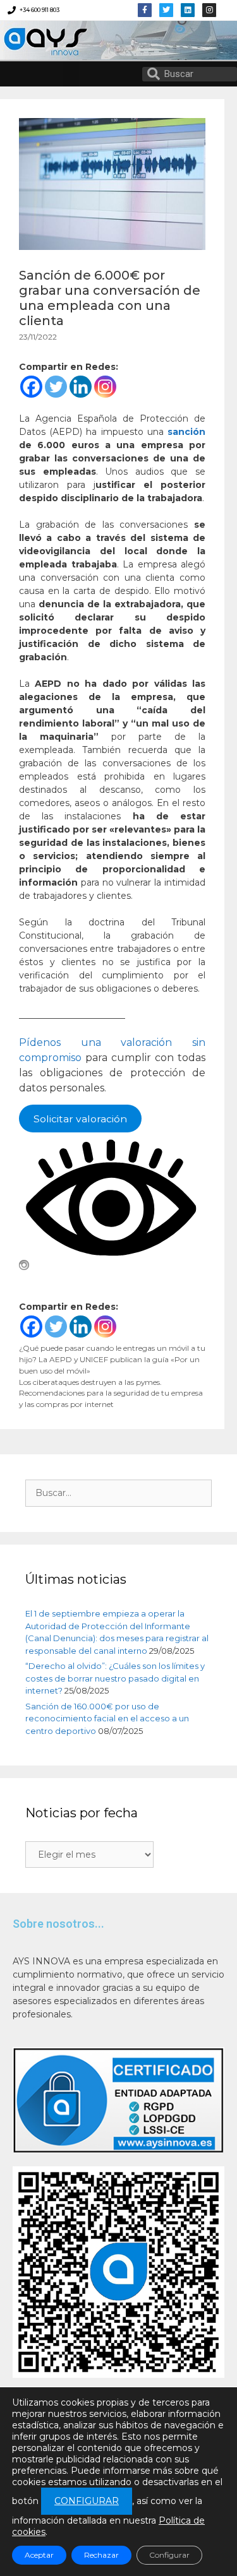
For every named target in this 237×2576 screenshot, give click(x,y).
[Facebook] (31, 387)
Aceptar (39, 2555)
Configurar (169, 2555)
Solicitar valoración (80, 1118)
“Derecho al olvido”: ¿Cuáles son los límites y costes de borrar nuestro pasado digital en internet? (115, 1678)
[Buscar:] (118, 1493)
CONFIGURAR (87, 2501)
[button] (71, 74)
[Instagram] (105, 387)
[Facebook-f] (145, 10)
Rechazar (101, 2555)
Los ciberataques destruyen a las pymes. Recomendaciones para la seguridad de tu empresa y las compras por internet (111, 1393)
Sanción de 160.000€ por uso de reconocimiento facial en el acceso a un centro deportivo (107, 1718)
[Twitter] (166, 10)
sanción (186, 432)
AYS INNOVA (39, 40)
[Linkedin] (188, 10)
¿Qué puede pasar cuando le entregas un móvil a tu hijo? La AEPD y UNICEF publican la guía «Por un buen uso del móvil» (112, 1359)
